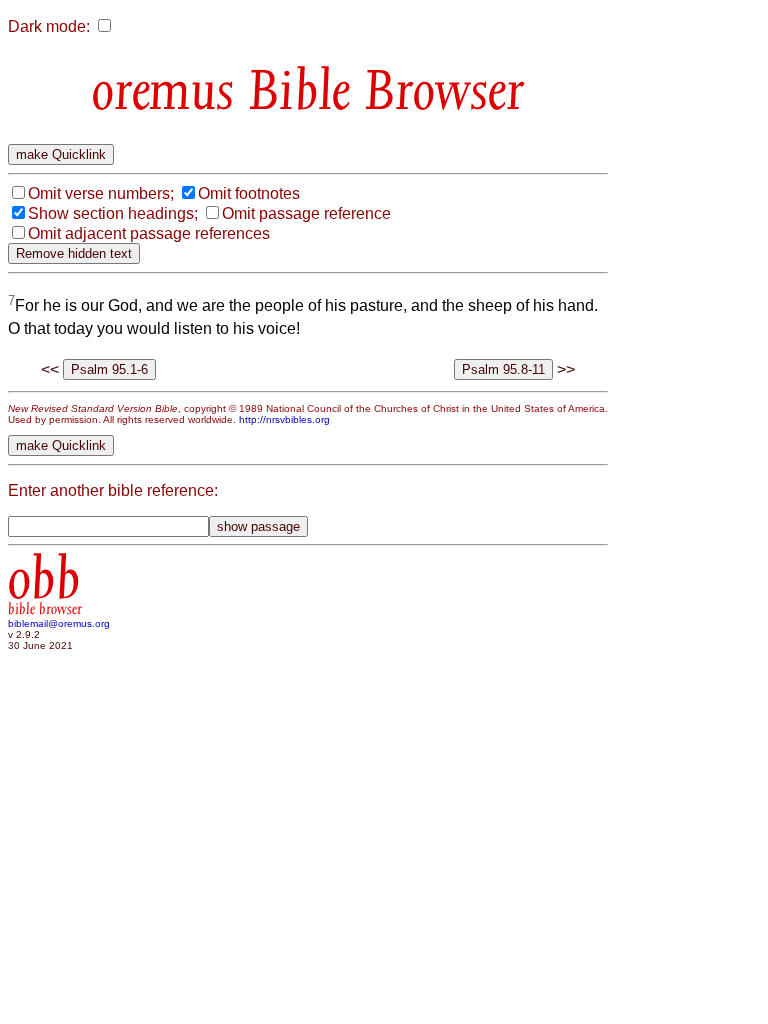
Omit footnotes (249, 193)
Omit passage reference (306, 213)
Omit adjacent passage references (149, 233)
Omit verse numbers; (101, 193)
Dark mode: (49, 26)
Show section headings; (113, 213)
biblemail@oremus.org (59, 623)
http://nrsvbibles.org (284, 419)
